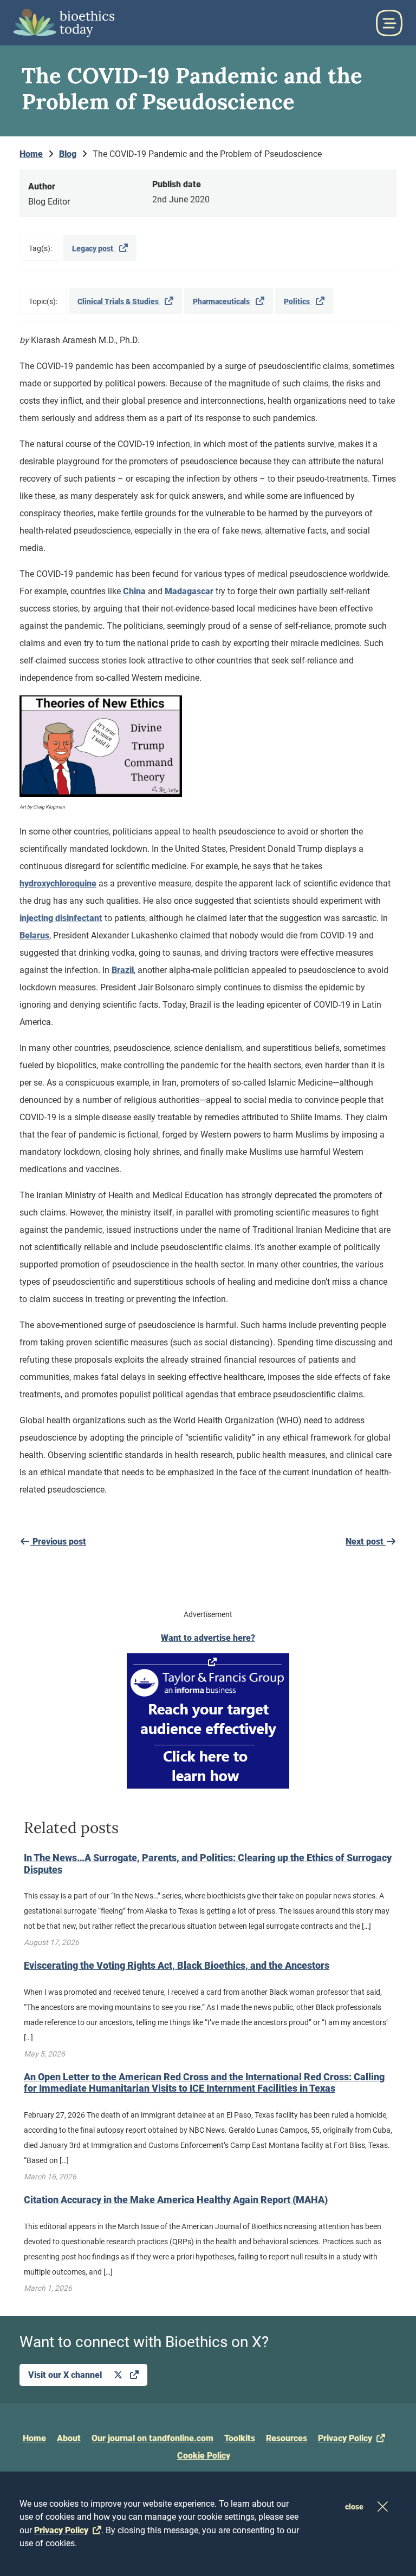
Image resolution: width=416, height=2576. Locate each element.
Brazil (123, 970)
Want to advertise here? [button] (208, 1638)
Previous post (58, 1542)
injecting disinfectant (61, 918)
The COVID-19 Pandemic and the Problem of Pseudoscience (207, 154)
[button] (389, 23)
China (134, 591)
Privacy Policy (345, 2438)
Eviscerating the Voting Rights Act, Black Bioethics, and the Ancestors (177, 1965)
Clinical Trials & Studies (119, 301)
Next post (366, 1542)
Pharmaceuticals (222, 301)
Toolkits (240, 2438)
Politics (298, 301)
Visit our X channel (66, 2375)
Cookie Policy (204, 2456)
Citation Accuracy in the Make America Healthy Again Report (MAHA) (176, 2200)
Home (34, 2438)
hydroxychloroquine (58, 883)
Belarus (34, 935)
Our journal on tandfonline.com (152, 2438)
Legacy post (93, 248)
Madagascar (189, 591)
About (69, 2438)
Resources (287, 2438)
